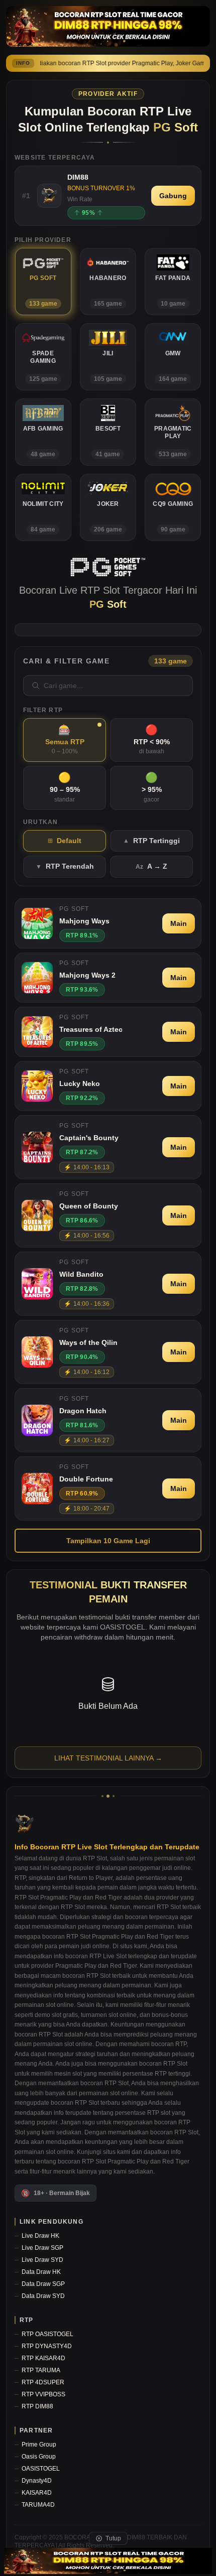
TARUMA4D (38, 2505)
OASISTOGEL (41, 2469)
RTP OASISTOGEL (47, 2334)
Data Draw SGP (43, 2284)
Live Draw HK (40, 2236)
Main (179, 923)
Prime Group (39, 2445)
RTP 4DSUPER (43, 2382)
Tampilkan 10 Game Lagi (108, 1541)
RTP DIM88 (37, 2406)
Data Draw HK (41, 2272)
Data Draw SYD (43, 2296)
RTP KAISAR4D (43, 2358)
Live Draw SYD (42, 2260)
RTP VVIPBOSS (43, 2394)
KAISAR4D (37, 2493)
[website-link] (108, 2561)
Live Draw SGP (42, 2248)
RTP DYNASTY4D (47, 2346)
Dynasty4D (37, 2481)
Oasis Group (39, 2457)
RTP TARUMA (41, 2370)
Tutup (113, 2538)
